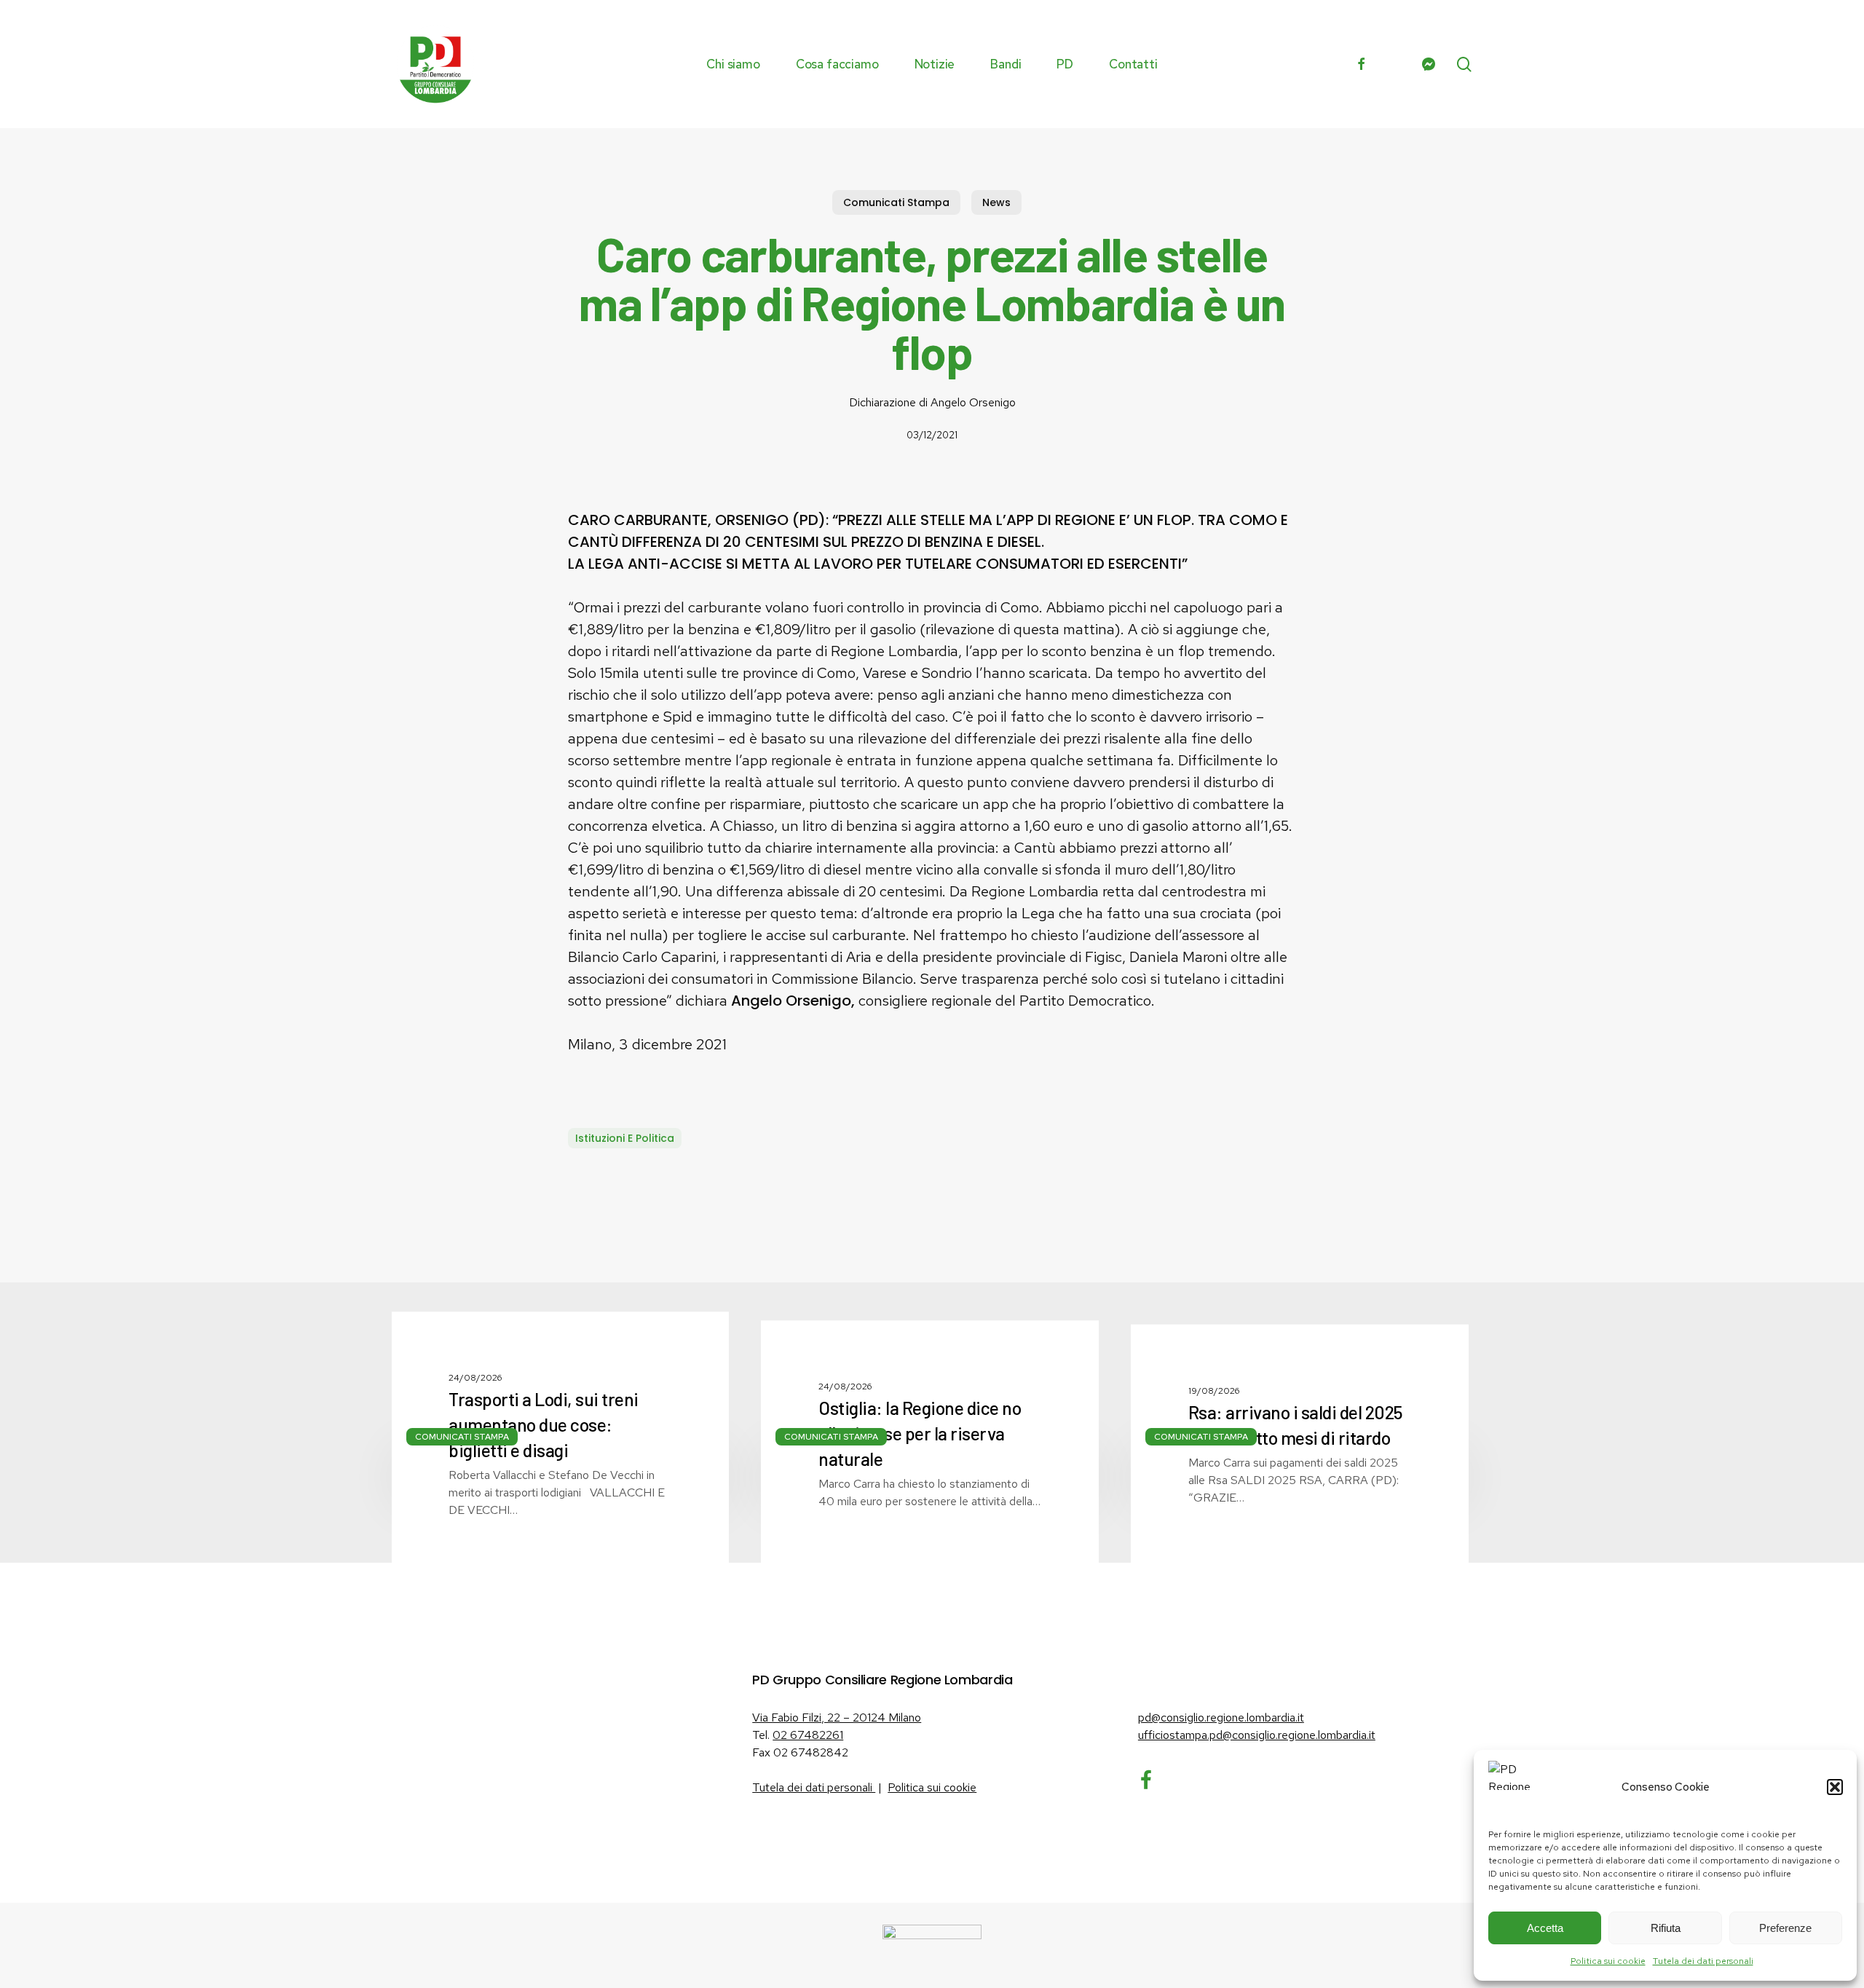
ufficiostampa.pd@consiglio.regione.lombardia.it (1257, 1735)
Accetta (1545, 1928)
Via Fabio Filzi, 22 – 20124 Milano (837, 1717)
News (996, 202)
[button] (1835, 1787)
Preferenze (1785, 1928)
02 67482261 (808, 1735)
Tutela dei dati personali (1703, 1961)
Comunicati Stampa (896, 202)
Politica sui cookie (1608, 1961)
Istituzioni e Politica (625, 1138)
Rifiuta (1666, 1928)
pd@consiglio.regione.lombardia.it (1221, 1717)
